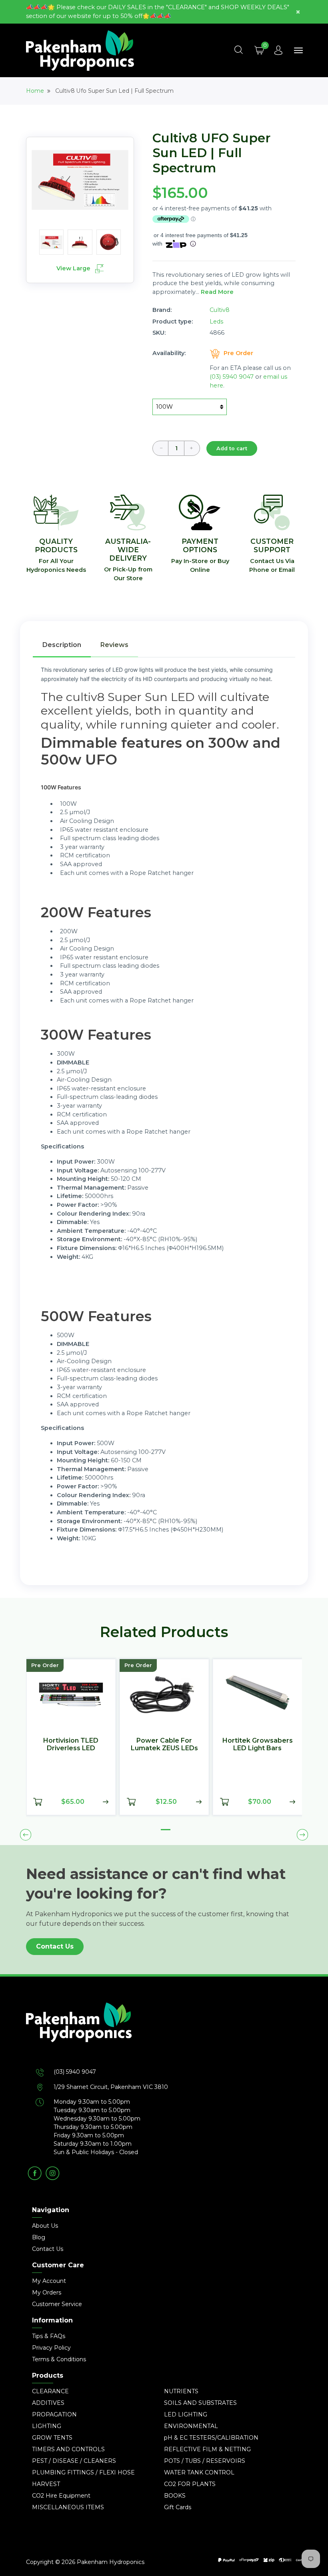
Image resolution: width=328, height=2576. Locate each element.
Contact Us (55, 1946)
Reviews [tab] (114, 645)
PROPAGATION (54, 2414)
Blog (39, 2237)
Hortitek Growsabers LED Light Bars (258, 1744)
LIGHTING (47, 2426)
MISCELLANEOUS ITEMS (68, 2507)
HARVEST (46, 2484)
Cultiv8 (220, 310)
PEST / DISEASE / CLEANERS (74, 2461)
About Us (45, 2226)
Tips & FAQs (49, 2336)
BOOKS (175, 2496)
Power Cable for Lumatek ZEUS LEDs (164, 1744)
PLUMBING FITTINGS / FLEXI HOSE (83, 2472)
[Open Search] (238, 50)
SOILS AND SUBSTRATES (200, 2403)
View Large (74, 268)
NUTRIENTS (181, 2391)
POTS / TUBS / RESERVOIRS (205, 2461)
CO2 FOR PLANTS (190, 2484)
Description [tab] (62, 645)
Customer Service (57, 2304)
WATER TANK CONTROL (199, 2472)
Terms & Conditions (59, 2359)
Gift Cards (178, 2507)
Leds (216, 322)
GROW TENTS (52, 2438)
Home (35, 91)
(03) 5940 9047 (232, 377)
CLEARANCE (50, 2391)
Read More (217, 292)
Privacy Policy (51, 2348)
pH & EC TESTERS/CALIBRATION (211, 2438)
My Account (49, 2281)
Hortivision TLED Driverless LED (71, 1744)
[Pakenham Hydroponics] (164, 2035)
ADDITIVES (48, 2403)
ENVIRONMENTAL (191, 2426)
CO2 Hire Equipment (61, 2496)
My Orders (47, 2292)
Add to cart (232, 448)
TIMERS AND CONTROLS (68, 2449)
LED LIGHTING (186, 2414)
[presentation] (26, 1835)
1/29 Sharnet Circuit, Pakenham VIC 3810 (111, 2087)
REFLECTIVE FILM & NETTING (207, 2449)
